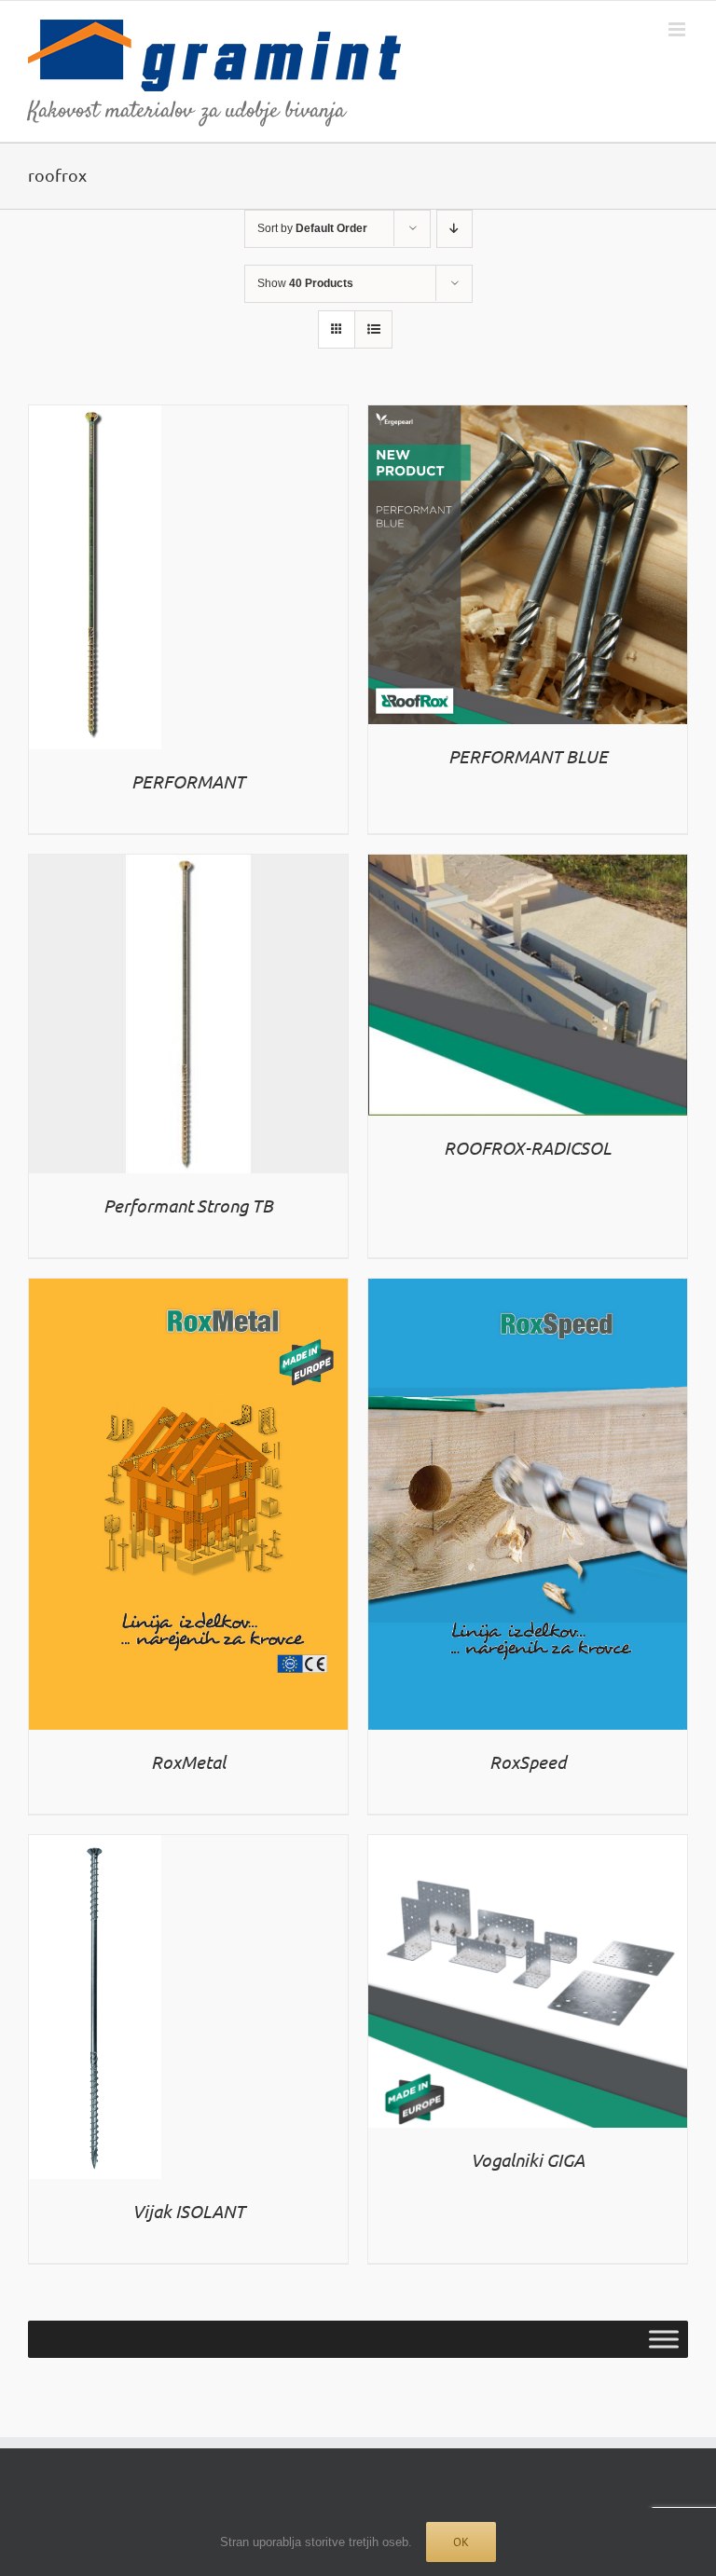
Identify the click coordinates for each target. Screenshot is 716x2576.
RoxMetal (188, 1761)
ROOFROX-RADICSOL (528, 1147)
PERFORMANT (188, 781)
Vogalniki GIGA (528, 2159)
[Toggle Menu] (664, 2340)
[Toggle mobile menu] (678, 29)
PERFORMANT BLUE (528, 756)
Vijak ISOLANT (189, 2211)
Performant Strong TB (188, 1205)
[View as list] (373, 329)
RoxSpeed (528, 1761)
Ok (461, 2542)
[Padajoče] (454, 229)
